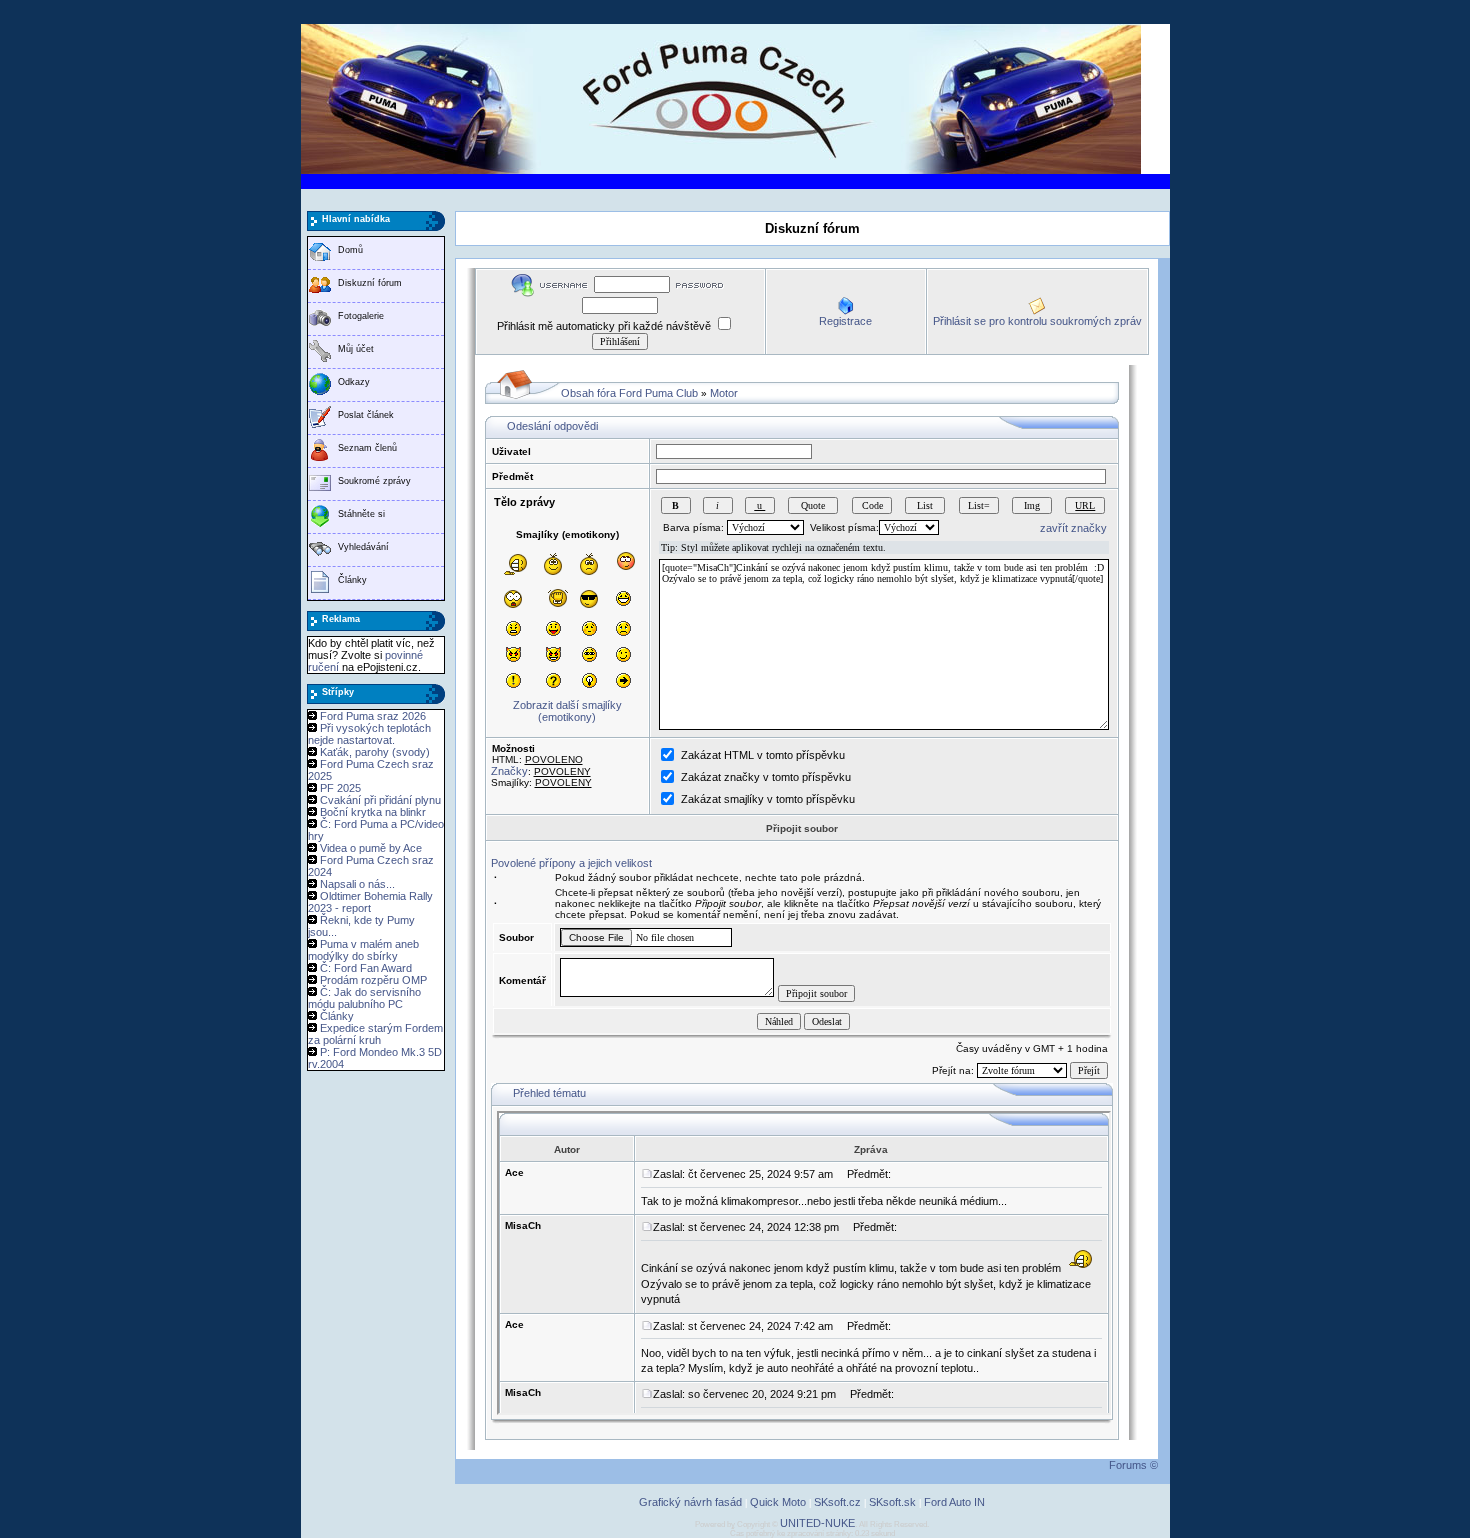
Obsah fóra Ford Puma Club (629, 393)
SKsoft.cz (837, 1502)
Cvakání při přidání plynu (380, 800)
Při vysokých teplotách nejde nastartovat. (369, 734)
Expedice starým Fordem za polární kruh (375, 1034)
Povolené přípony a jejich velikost (571, 863)
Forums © (1133, 1465)
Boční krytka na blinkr (373, 812)
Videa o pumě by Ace (371, 848)
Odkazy (354, 382)
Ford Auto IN (954, 1502)
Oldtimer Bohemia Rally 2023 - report (370, 902)
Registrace (845, 321)
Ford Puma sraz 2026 (373, 716)
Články (352, 580)
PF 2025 (340, 788)
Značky (509, 771)
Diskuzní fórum (370, 283)
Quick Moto (778, 1502)
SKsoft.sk (892, 1502)
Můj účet (356, 349)
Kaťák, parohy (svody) (375, 752)
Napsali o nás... (357, 884)
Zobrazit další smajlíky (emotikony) (567, 711)
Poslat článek (366, 415)
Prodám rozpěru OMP (373, 980)
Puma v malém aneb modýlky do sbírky (363, 950)
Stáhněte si (361, 514)
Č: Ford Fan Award (366, 968)
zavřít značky (1073, 528)
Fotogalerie (361, 316)
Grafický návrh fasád (690, 1502)
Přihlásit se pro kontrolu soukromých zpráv (1037, 321)
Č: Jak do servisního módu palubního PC (364, 998)
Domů (350, 250)
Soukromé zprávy (374, 481)
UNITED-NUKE (817, 1523)
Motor (724, 393)
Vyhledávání (363, 547)
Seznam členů (367, 448)
